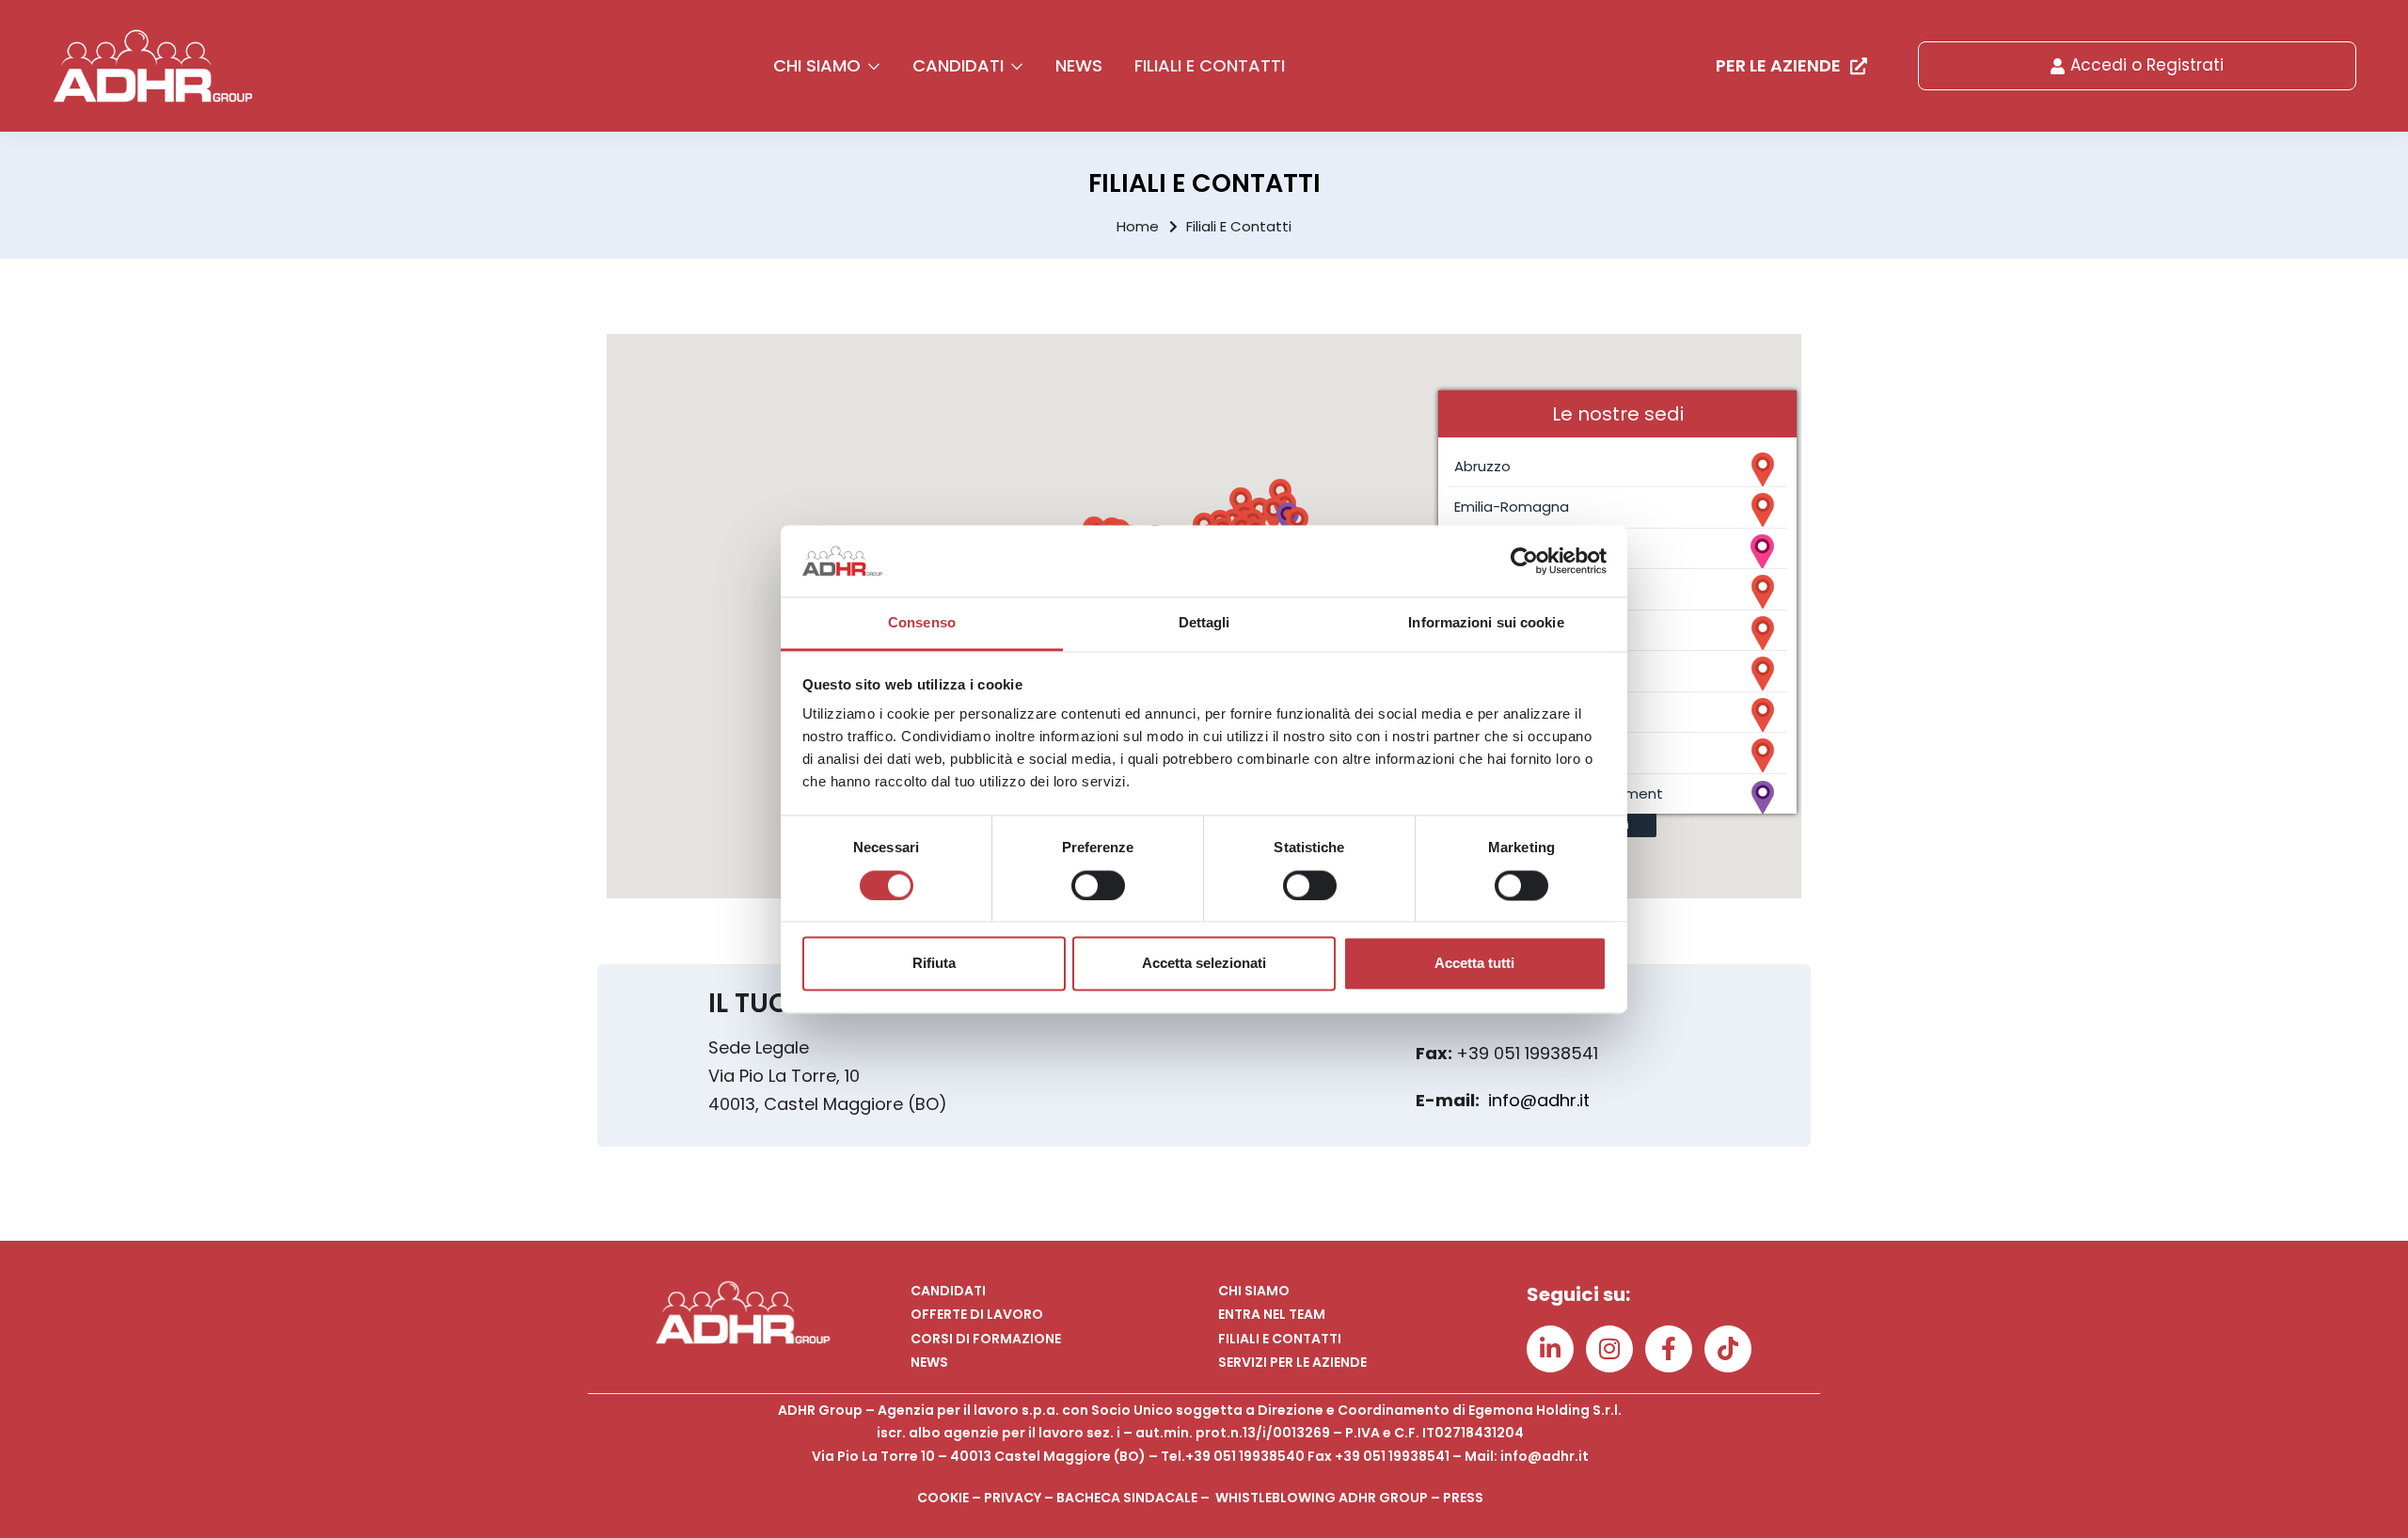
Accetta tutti (1474, 964)
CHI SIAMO (819, 65)
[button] (1297, 523)
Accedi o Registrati (2147, 65)
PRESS (1463, 1498)
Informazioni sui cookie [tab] (1486, 623)
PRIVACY (1013, 1498)
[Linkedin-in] (1550, 1349)
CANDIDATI (960, 65)
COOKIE (943, 1498)
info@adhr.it (1539, 1100)
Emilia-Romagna (1512, 507)
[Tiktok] (1728, 1349)
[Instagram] (1609, 1349)
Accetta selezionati (1204, 964)
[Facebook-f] (1669, 1349)
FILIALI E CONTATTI (1210, 65)
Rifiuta (934, 964)
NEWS (1079, 65)
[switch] (1098, 885)
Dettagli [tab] (1204, 623)
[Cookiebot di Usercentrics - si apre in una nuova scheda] (1524, 561)
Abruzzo (1482, 466)
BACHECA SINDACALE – (1136, 1498)
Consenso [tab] (922, 623)
